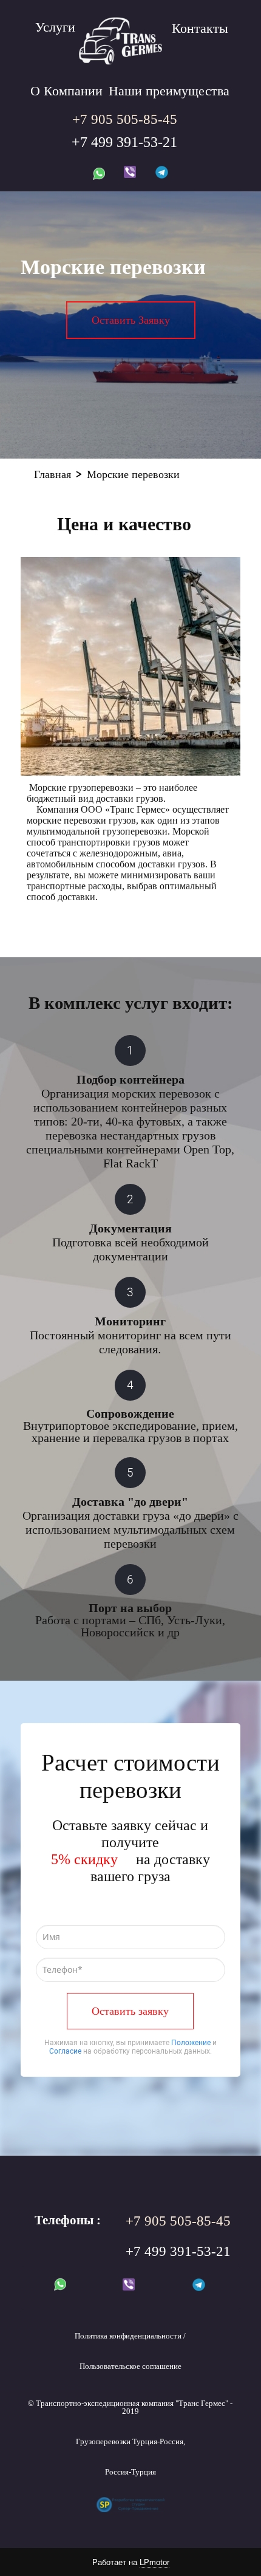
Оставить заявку (130, 2011)
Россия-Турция (130, 2472)
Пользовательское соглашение (130, 2366)
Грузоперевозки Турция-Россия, (130, 2441)
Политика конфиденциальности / (130, 2336)
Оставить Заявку (131, 320)
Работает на (131, 2562)
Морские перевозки (133, 474)
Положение (191, 2043)
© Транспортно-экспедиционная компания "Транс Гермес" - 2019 (130, 2407)
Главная (53, 474)
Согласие (65, 2051)
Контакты (200, 28)
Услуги (55, 27)
